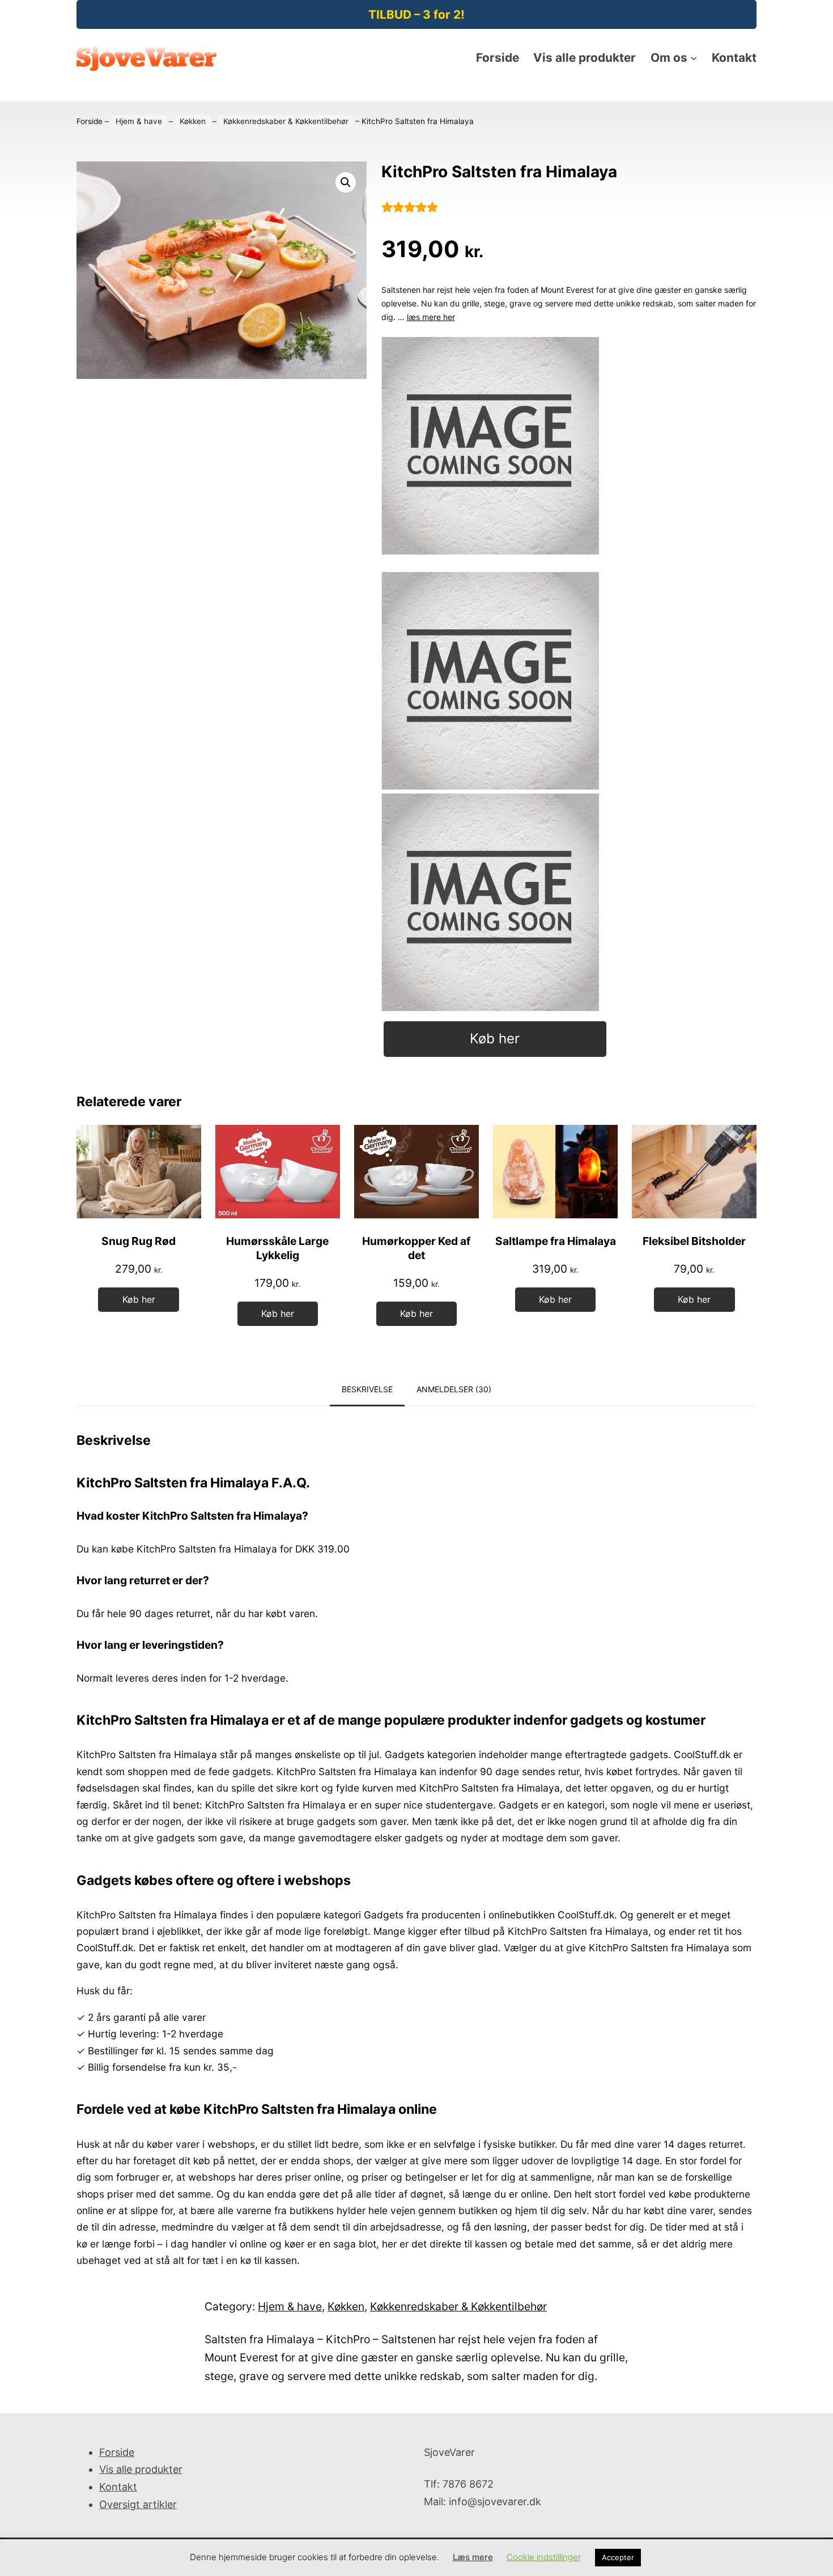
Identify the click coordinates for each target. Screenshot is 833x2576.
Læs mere (473, 2557)
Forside (90, 121)
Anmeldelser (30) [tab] (454, 1389)
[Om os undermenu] (694, 58)
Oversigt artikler (138, 2504)
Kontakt (118, 2487)
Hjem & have (139, 121)
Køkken (193, 121)
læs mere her (431, 317)
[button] (346, 182)
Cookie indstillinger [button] (544, 2557)
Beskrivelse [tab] (367, 1389)
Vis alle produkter (141, 2469)
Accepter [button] (618, 2557)
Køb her (495, 1038)
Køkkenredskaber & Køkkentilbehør (286, 121)
